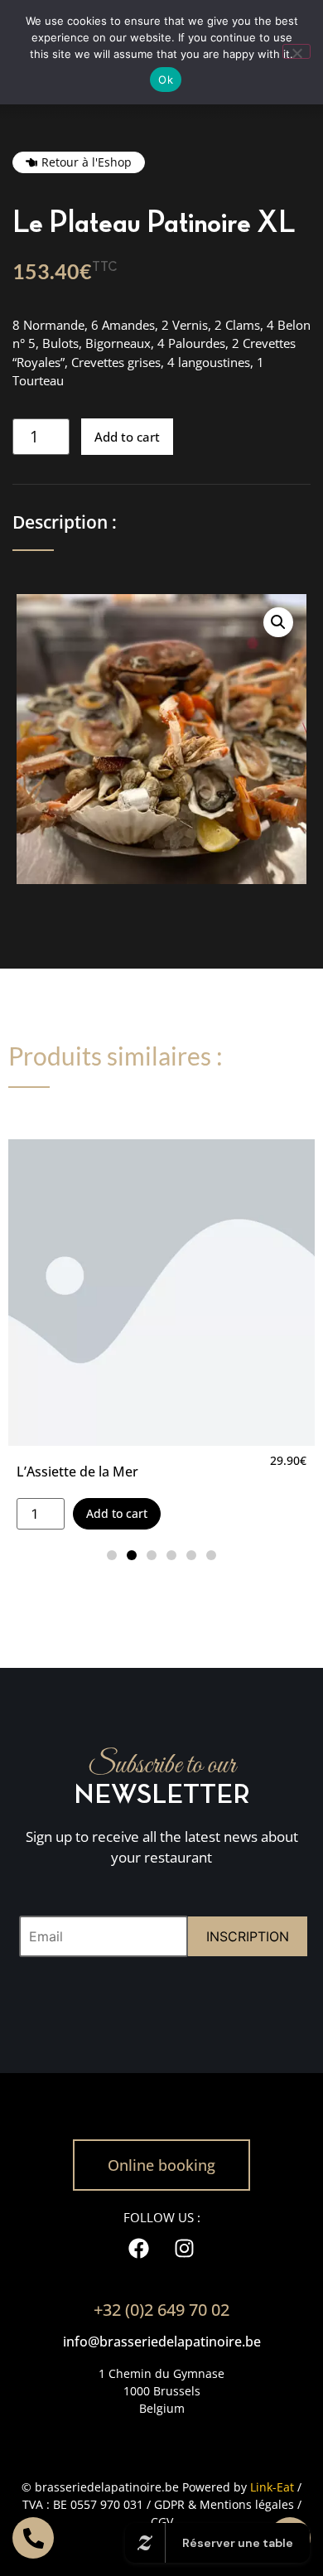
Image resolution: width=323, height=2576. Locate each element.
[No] (296, 51)
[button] (278, 622)
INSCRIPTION (248, 1936)
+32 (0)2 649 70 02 (161, 2310)
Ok (166, 80)
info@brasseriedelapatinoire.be (162, 2342)
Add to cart (127, 437)
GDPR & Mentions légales (224, 2504)
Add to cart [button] (117, 1513)
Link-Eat (272, 2487)
